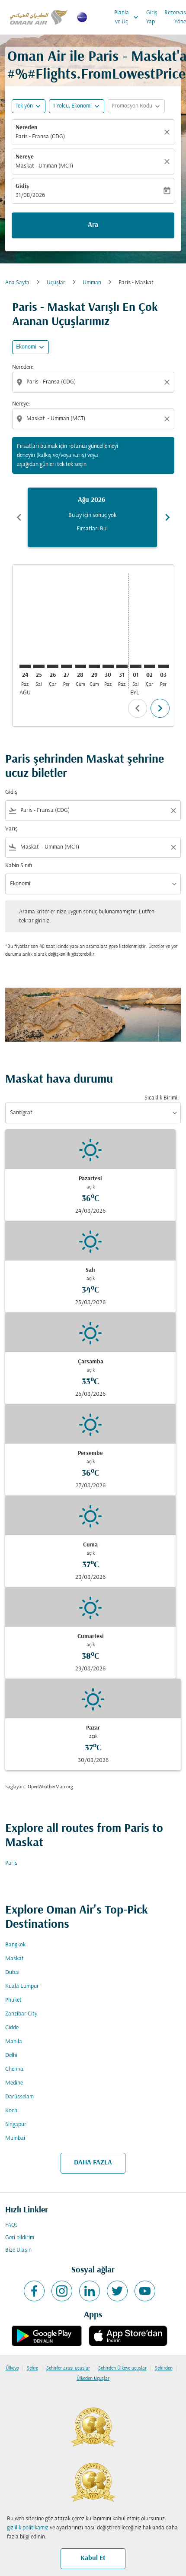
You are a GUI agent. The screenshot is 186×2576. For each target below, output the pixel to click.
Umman (92, 283)
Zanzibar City (21, 2014)
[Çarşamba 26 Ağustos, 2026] (53, 666)
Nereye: (21, 404)
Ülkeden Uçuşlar (93, 2379)
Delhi (11, 2055)
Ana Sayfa (17, 283)
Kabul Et (93, 2558)
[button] (77, 106)
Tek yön (24, 106)
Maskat (14, 1959)
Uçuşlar (56, 283)
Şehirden (164, 2368)
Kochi (12, 2111)
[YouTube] (145, 2291)
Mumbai (15, 2138)
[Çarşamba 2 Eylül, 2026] (150, 666)
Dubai (12, 1972)
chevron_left (19, 517)
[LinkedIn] (90, 2291)
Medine (14, 2083)
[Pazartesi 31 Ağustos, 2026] (122, 666)
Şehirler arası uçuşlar (68, 2368)
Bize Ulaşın (18, 2250)
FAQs (11, 2225)
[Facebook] (34, 2291)
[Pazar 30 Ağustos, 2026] (108, 666)
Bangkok (15, 1945)
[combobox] (94, 382)
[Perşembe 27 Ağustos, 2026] (67, 666)
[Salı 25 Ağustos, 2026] (39, 666)
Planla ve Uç (127, 17)
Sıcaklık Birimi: (162, 1098)
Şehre (32, 2368)
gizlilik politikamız (28, 2528)
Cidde (12, 2028)
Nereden (27, 128)
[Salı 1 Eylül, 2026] (136, 666)
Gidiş (22, 186)
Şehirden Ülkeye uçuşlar (122, 2368)
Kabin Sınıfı (19, 866)
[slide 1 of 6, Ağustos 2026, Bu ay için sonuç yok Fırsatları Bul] (92, 517)
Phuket (13, 2000)
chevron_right (167, 517)
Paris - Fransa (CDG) (40, 137)
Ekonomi (26, 347)
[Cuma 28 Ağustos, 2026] (80, 666)
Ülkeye (12, 2368)
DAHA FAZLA (93, 2163)
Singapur (16, 2124)
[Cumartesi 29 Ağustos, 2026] (94, 666)
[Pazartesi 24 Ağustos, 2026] (25, 666)
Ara (93, 225)
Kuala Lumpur (22, 1986)
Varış (11, 829)
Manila (14, 2042)
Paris (11, 1863)
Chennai (15, 2069)
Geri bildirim (20, 2238)
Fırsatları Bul (92, 529)
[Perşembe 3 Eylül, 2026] (164, 666)
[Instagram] (62, 2291)
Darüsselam (19, 2097)
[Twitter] (117, 2291)
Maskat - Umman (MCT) (44, 166)
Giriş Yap (152, 17)
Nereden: (23, 367)
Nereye (25, 157)
